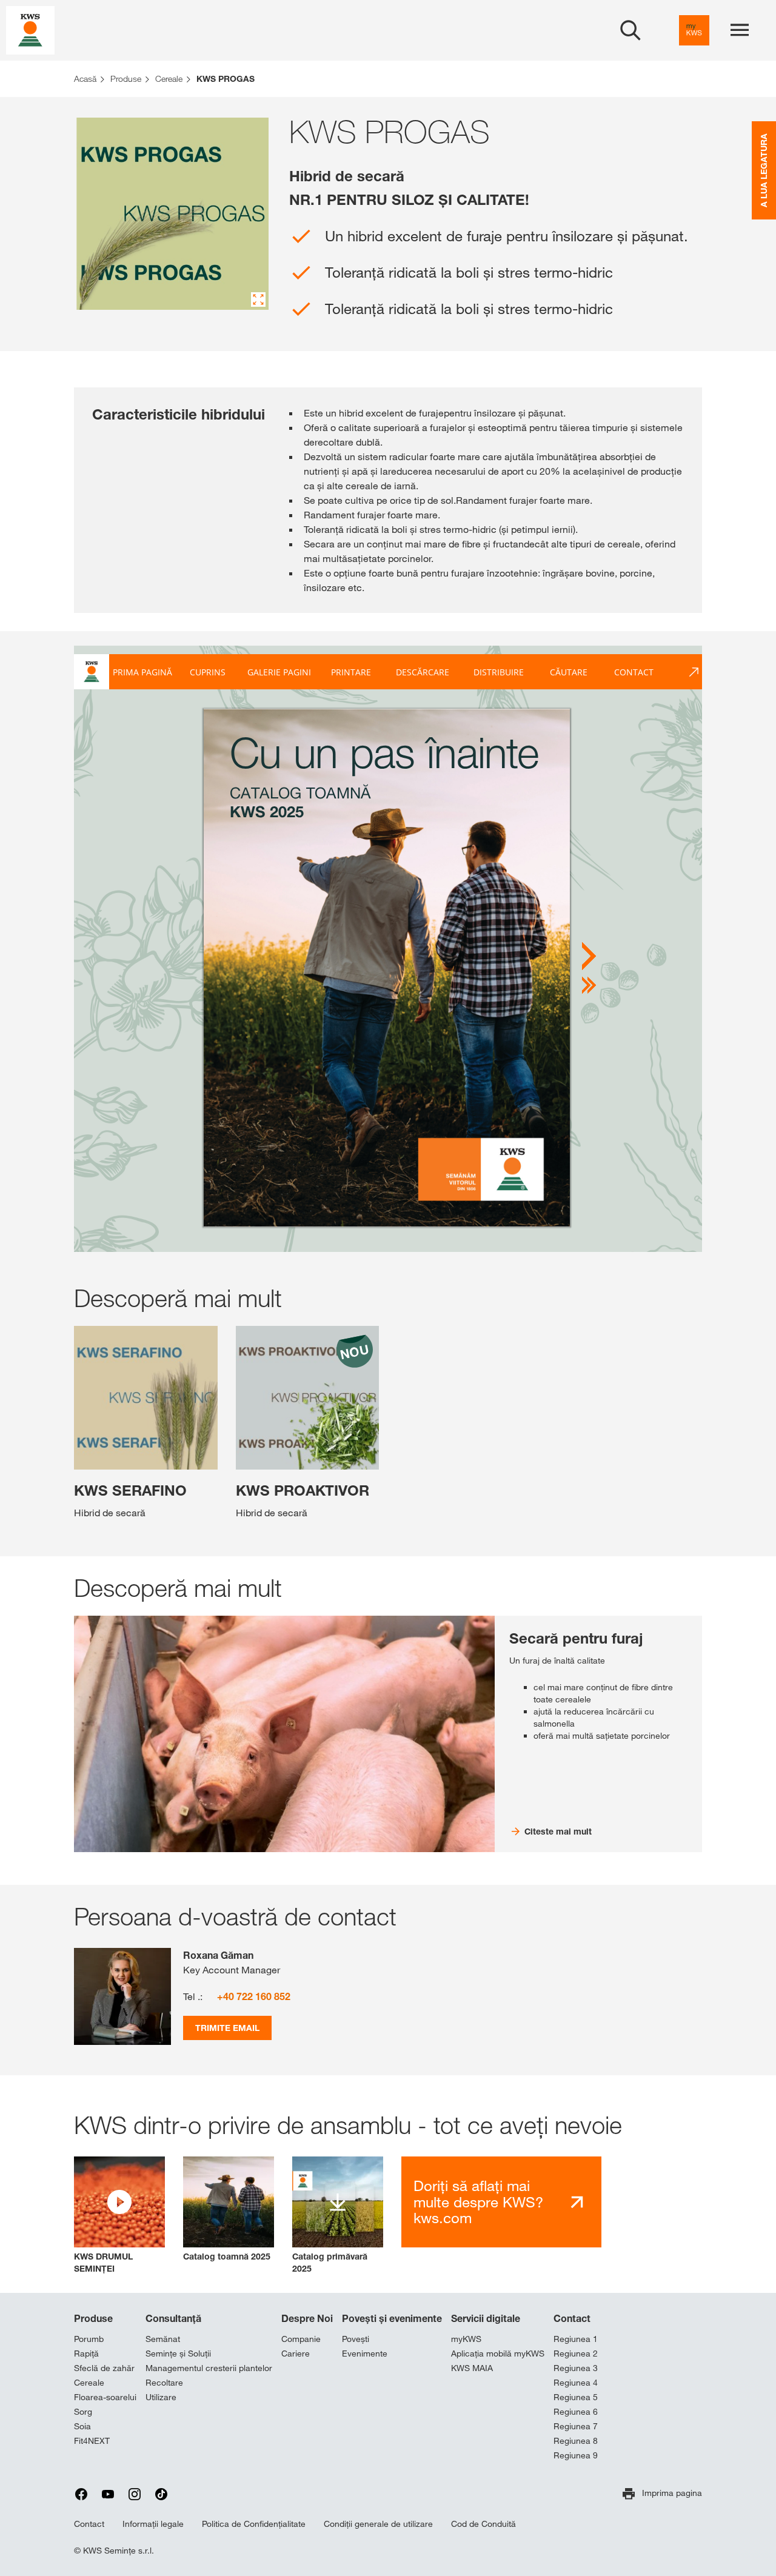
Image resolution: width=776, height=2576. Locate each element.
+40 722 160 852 (254, 1996)
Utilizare (161, 2397)
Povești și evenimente (392, 2318)
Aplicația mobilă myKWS (498, 2354)
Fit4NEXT (92, 2441)
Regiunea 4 (576, 2383)
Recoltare (164, 2383)
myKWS (466, 2339)
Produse (93, 2318)
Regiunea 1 (576, 2339)
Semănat (163, 2339)
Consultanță (173, 2318)
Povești (356, 2339)
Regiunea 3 (576, 2368)
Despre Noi (307, 2318)
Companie (301, 2339)
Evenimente (365, 2354)
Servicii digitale (486, 2318)
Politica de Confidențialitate (254, 2524)
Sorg (83, 2412)
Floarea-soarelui (105, 2397)
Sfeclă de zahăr (104, 2368)
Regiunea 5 (576, 2397)
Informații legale (153, 2524)
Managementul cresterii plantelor (209, 2368)
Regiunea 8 (576, 2441)
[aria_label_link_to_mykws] (694, 30)
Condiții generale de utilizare (378, 2524)
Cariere (296, 2354)
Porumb (89, 2339)
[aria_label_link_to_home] (30, 29)
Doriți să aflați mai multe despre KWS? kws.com (478, 2202)
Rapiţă (86, 2354)
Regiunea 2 (576, 2354)
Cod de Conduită (483, 2524)
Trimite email (227, 2028)
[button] (119, 2216)
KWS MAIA (472, 2368)
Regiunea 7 (576, 2426)
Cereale (89, 2383)
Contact (572, 2318)
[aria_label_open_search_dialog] (630, 30)
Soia (82, 2426)
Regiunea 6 (576, 2412)
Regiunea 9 (576, 2455)
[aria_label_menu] (740, 30)
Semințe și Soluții (178, 2354)
